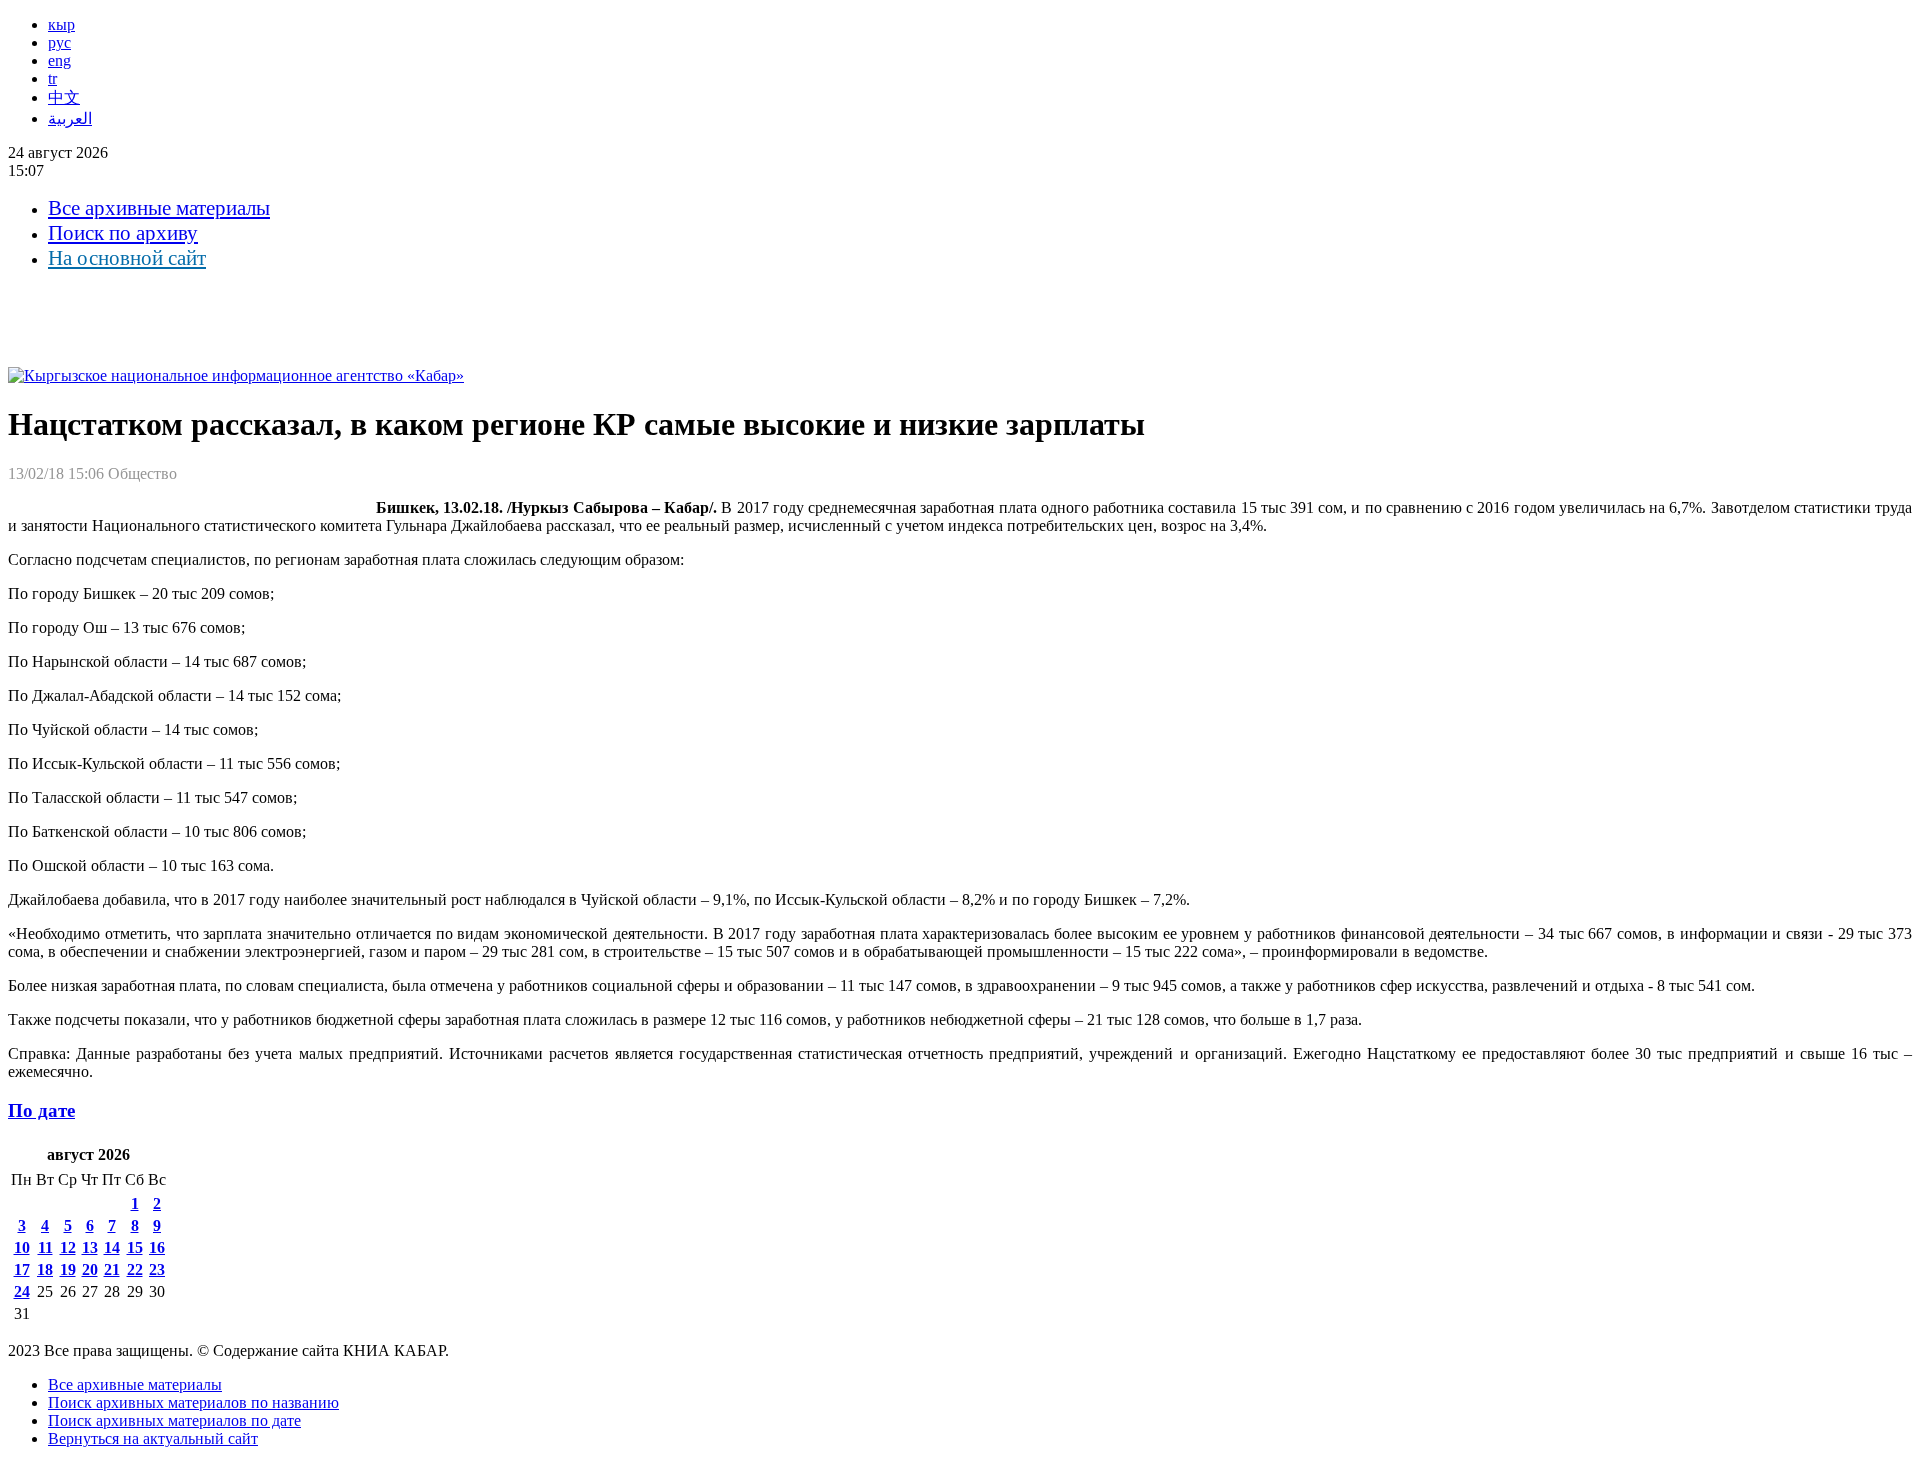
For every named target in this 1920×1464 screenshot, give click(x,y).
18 (45, 1269)
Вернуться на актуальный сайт (153, 1438)
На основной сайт (127, 258)
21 (112, 1269)
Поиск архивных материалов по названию (193, 1402)
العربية (70, 118)
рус (59, 42)
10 (22, 1247)
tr (52, 78)
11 (45, 1247)
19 (68, 1269)
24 (22, 1291)
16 (157, 1247)
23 (157, 1269)
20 (90, 1269)
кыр (61, 24)
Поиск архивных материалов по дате (174, 1420)
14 (112, 1247)
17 (22, 1269)
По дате (41, 1110)
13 (90, 1247)
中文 (64, 97)
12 (68, 1247)
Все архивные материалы (159, 208)
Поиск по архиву (123, 233)
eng (59, 60)
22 (135, 1269)
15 (135, 1247)
